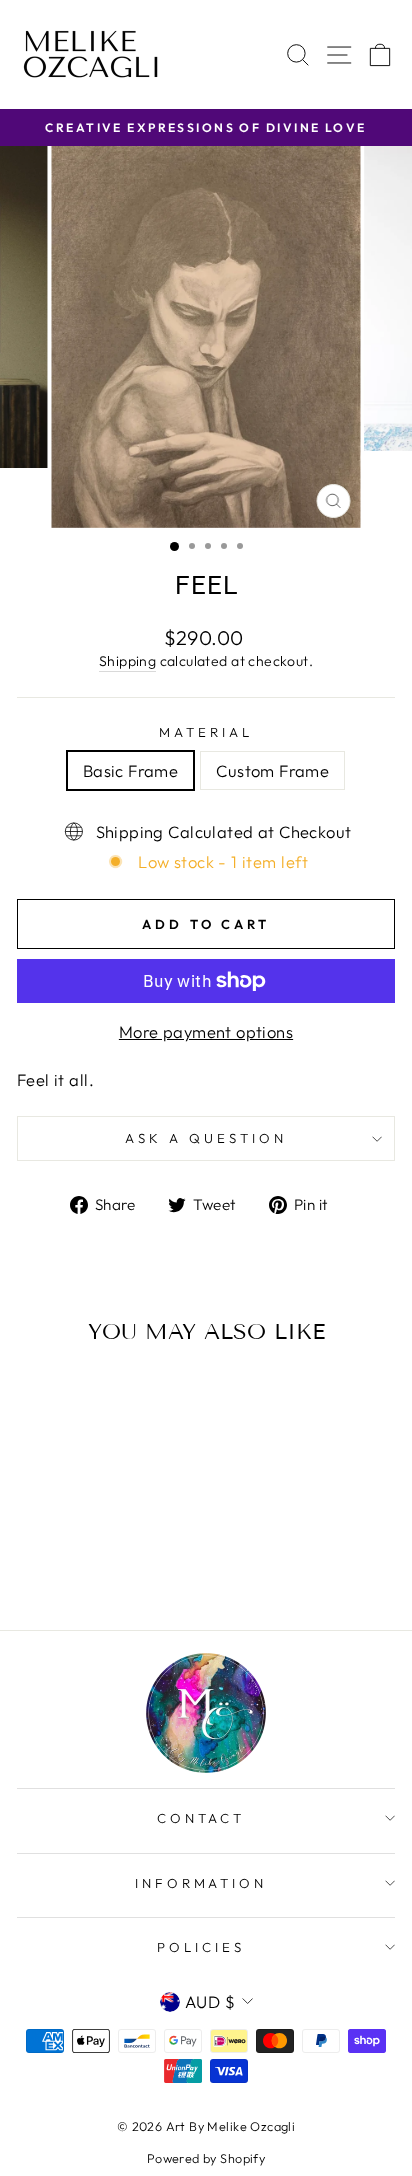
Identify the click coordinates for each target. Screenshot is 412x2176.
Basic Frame (131, 770)
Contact (201, 1818)
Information (201, 1883)
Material (206, 732)
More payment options (206, 1031)
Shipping (127, 661)
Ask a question (206, 1138)
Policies (201, 1947)
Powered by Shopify (206, 2158)
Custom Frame (272, 770)
